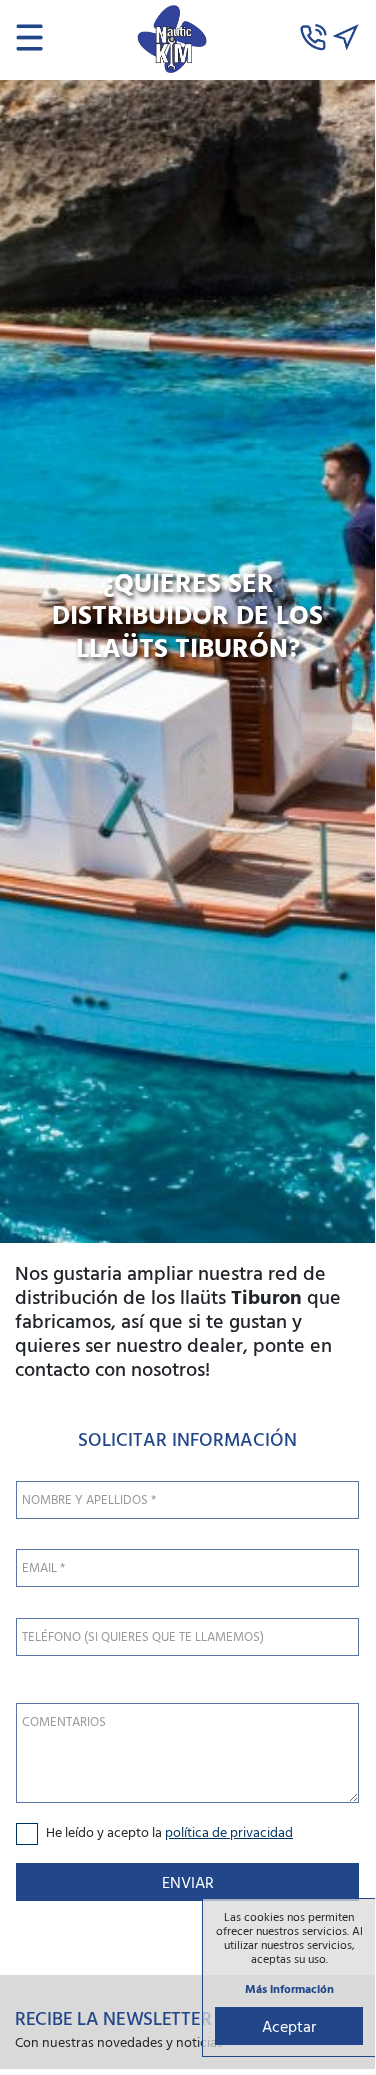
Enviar (188, 1882)
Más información (289, 1989)
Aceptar (289, 2026)
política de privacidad (229, 1831)
